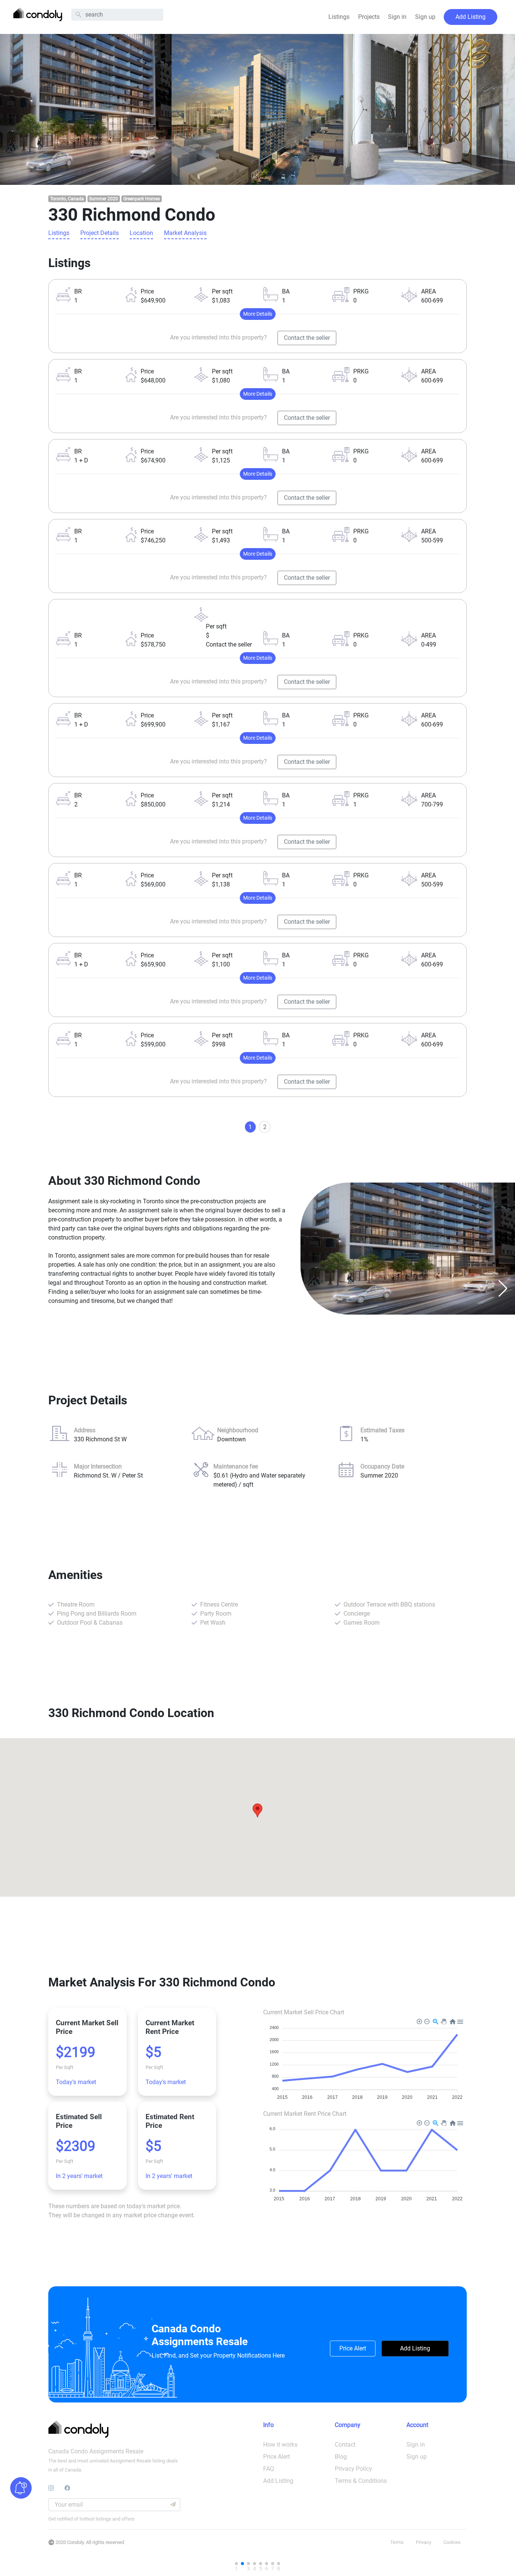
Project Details (100, 233)
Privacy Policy (353, 2469)
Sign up (425, 17)
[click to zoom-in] (86, 109)
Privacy (424, 2542)
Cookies (452, 2542)
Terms (397, 2542)
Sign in (397, 17)
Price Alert (353, 2348)
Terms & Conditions (361, 2481)
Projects (369, 17)
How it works (280, 2445)
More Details (258, 314)
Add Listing (471, 17)
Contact (345, 2445)
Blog (341, 2457)
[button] (12, 1288)
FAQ (269, 2469)
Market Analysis (185, 233)
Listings (339, 17)
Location (141, 233)
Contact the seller (307, 338)
